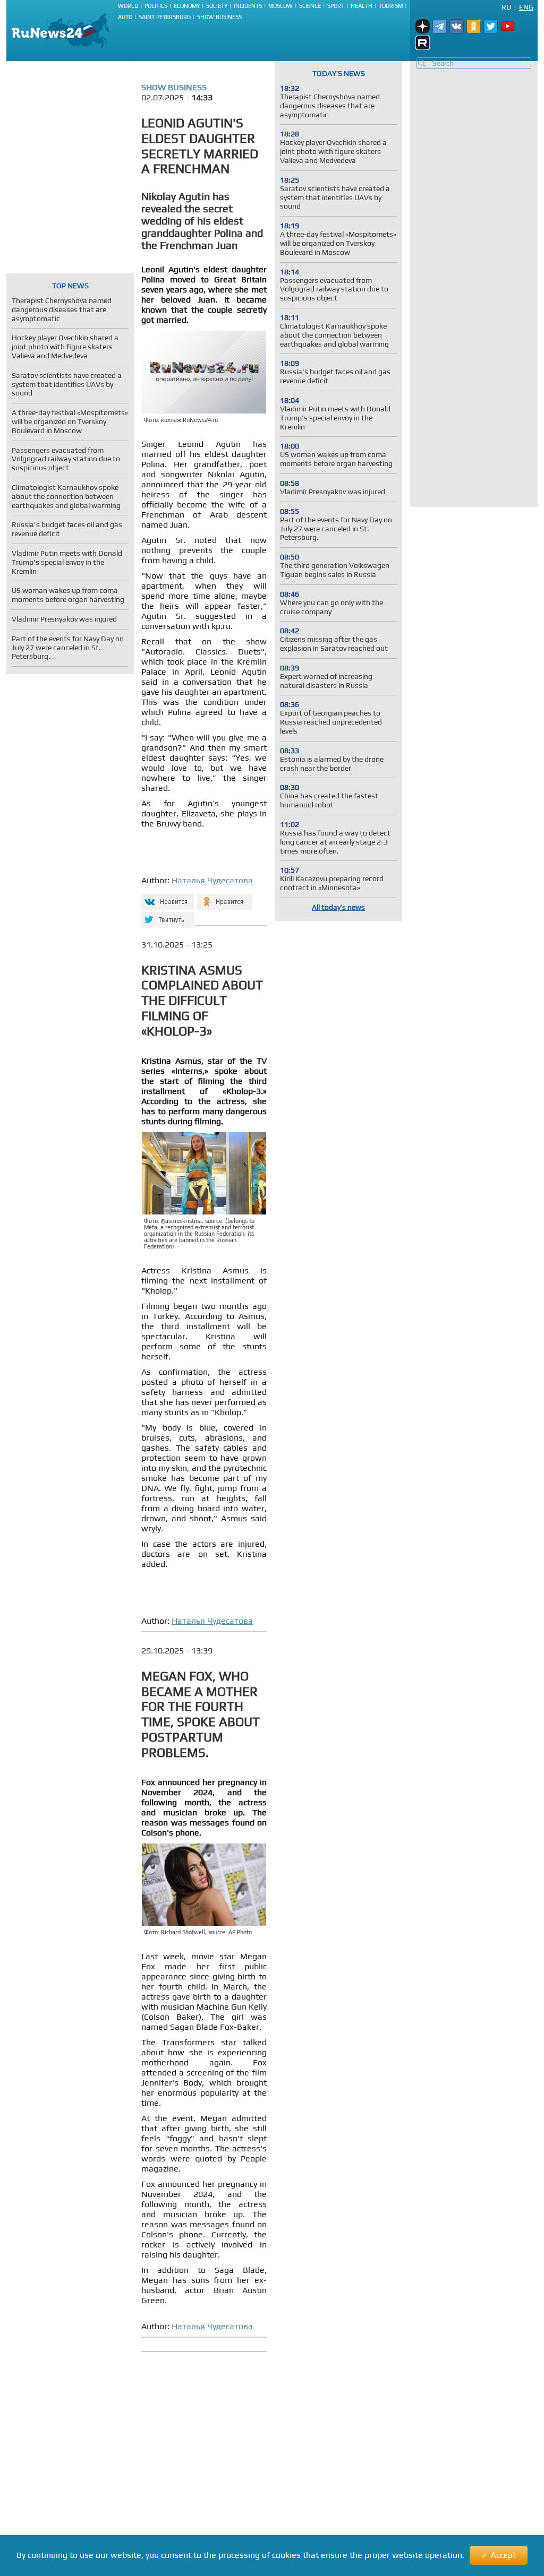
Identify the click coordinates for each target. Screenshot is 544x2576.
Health (362, 6)
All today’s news (338, 907)
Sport (336, 6)
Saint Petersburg (165, 17)
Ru (506, 7)
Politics (156, 6)
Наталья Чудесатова (212, 880)
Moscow (280, 6)
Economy (187, 6)
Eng (526, 7)
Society (217, 6)
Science (310, 6)
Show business (219, 17)
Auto (125, 17)
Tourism (391, 6)
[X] (167, 915)
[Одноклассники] (224, 897)
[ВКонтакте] (167, 897)
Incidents (248, 6)
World (128, 6)
